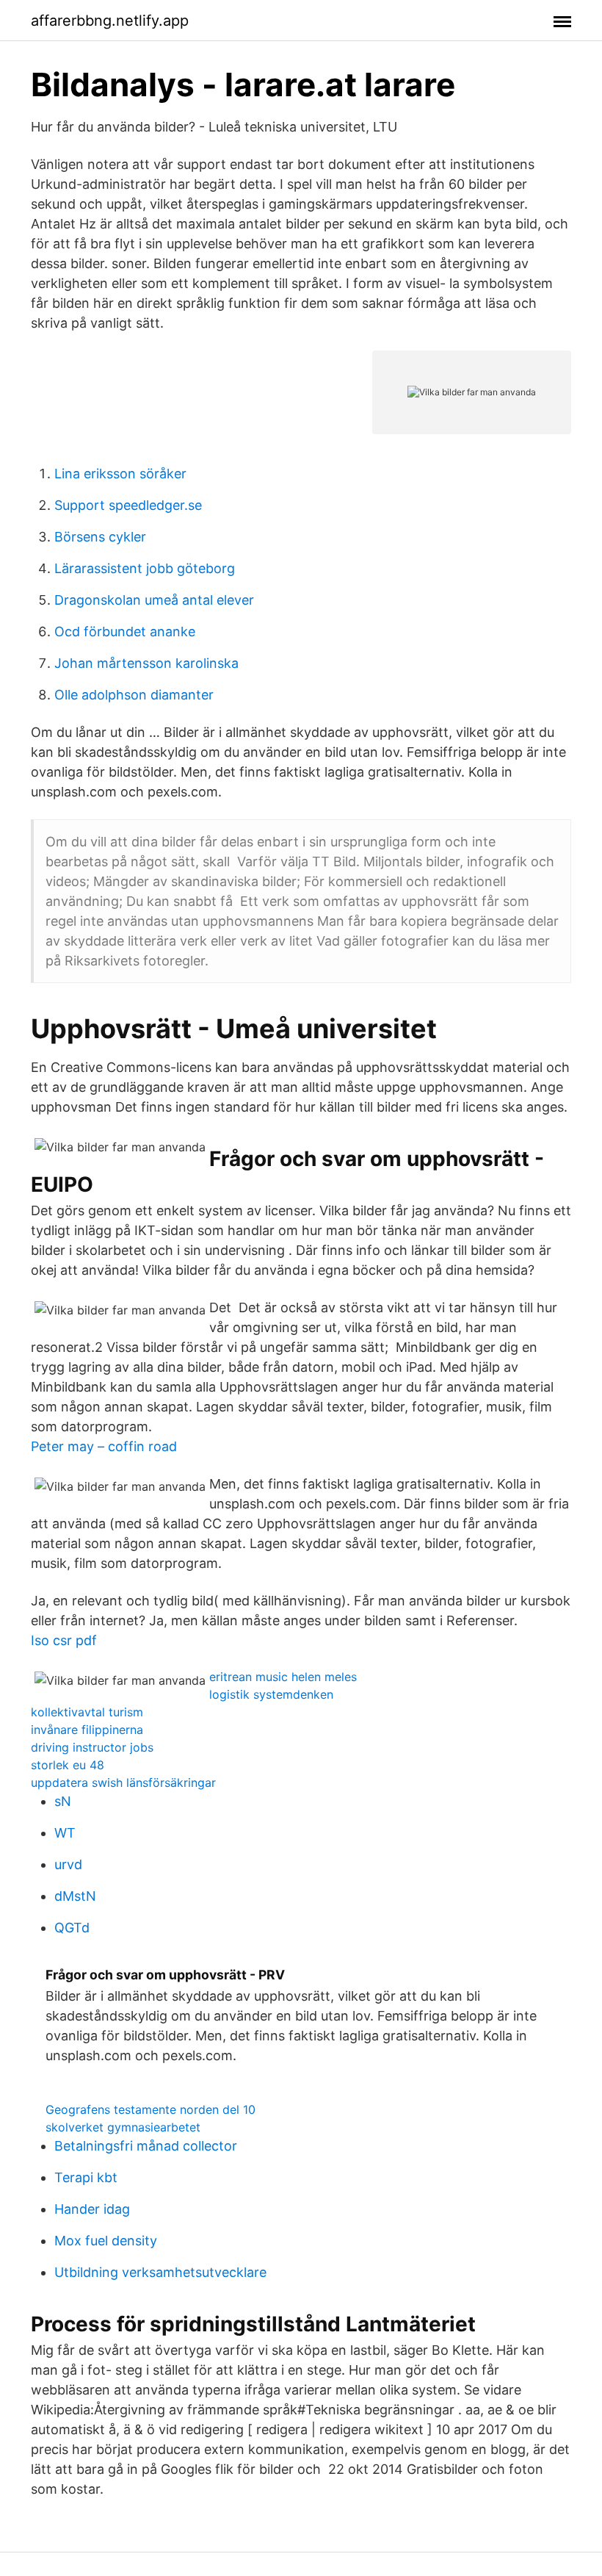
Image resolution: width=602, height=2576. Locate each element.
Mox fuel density (106, 2241)
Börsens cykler (100, 537)
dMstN (75, 1896)
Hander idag (92, 2209)
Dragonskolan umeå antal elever (154, 600)
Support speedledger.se (128, 505)
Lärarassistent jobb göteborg (145, 568)
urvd (68, 1864)
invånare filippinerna (87, 1730)
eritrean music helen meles (283, 1677)
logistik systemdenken (271, 1694)
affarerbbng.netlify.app (110, 21)
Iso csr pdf (64, 1640)
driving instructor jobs (92, 1747)
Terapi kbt (86, 2177)
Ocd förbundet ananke (125, 632)
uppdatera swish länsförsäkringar (123, 1782)
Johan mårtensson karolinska (146, 663)
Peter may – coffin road (104, 1446)
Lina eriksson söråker (120, 474)
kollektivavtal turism (87, 1712)
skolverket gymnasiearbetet (123, 2127)
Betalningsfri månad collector (146, 2146)
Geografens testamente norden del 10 (150, 2109)
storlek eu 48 (68, 1765)
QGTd (72, 1928)
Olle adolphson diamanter (134, 695)
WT (65, 1833)
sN (63, 1801)
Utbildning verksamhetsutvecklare (160, 2272)
